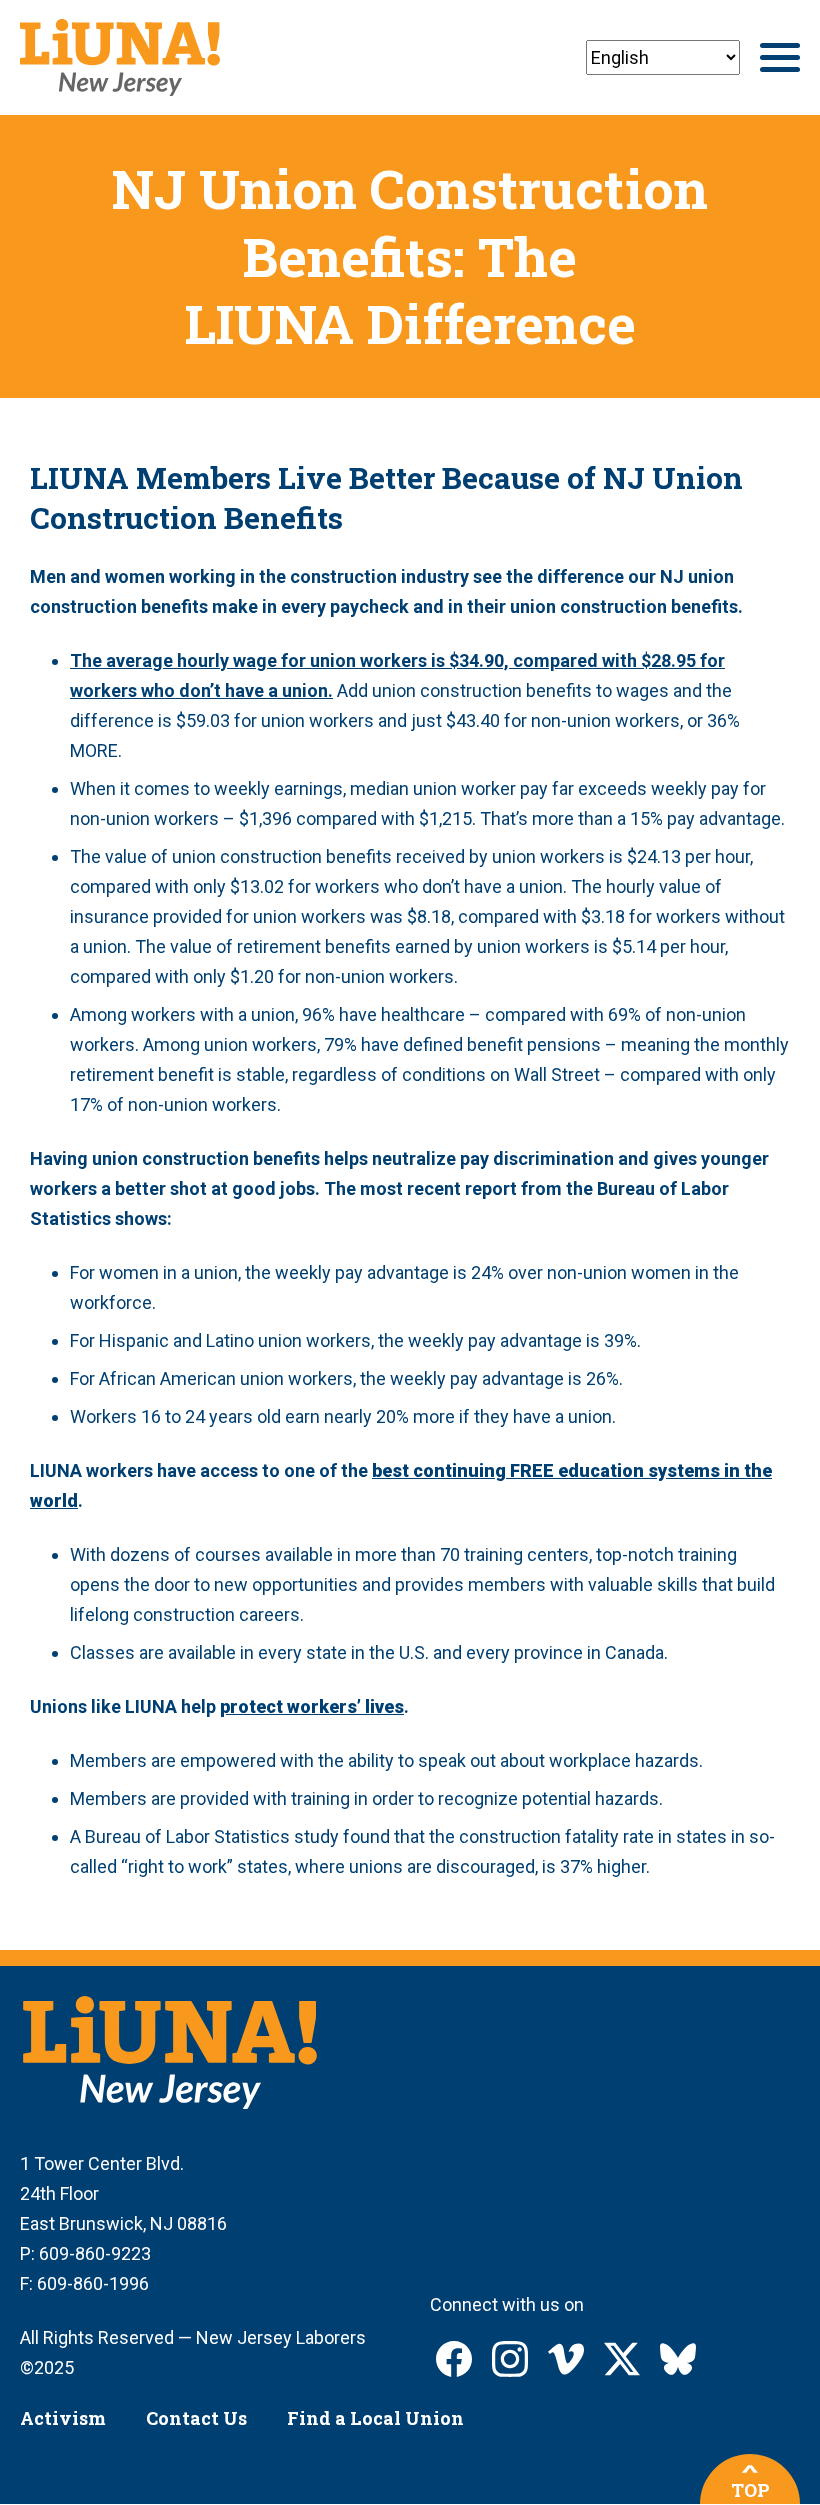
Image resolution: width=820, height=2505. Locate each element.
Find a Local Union (375, 2418)
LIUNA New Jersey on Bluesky (678, 2359)
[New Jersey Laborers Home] (120, 57)
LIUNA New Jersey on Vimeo (566, 2359)
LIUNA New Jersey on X (622, 2359)
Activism (63, 2418)
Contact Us (196, 2418)
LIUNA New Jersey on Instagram (510, 2359)
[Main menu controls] (780, 57)
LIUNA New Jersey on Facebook (454, 2359)
